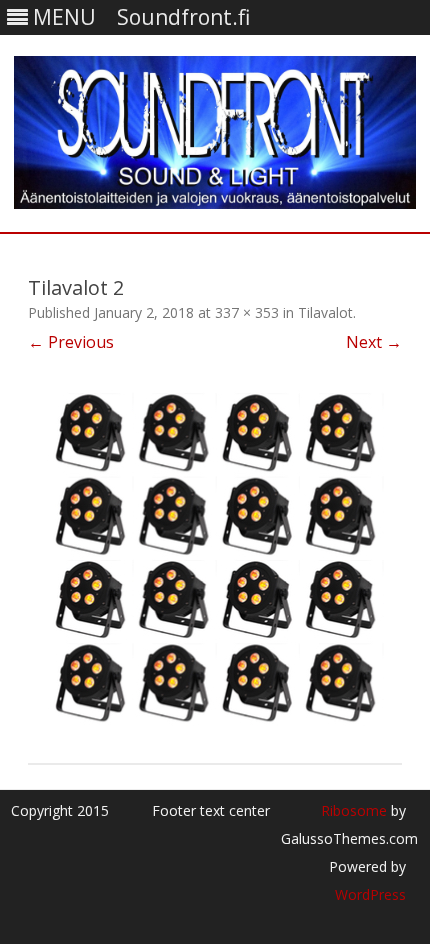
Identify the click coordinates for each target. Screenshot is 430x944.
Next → (374, 342)
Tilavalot (325, 312)
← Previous (71, 342)
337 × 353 (247, 312)
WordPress (370, 894)
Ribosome (354, 810)
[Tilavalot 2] (215, 558)
